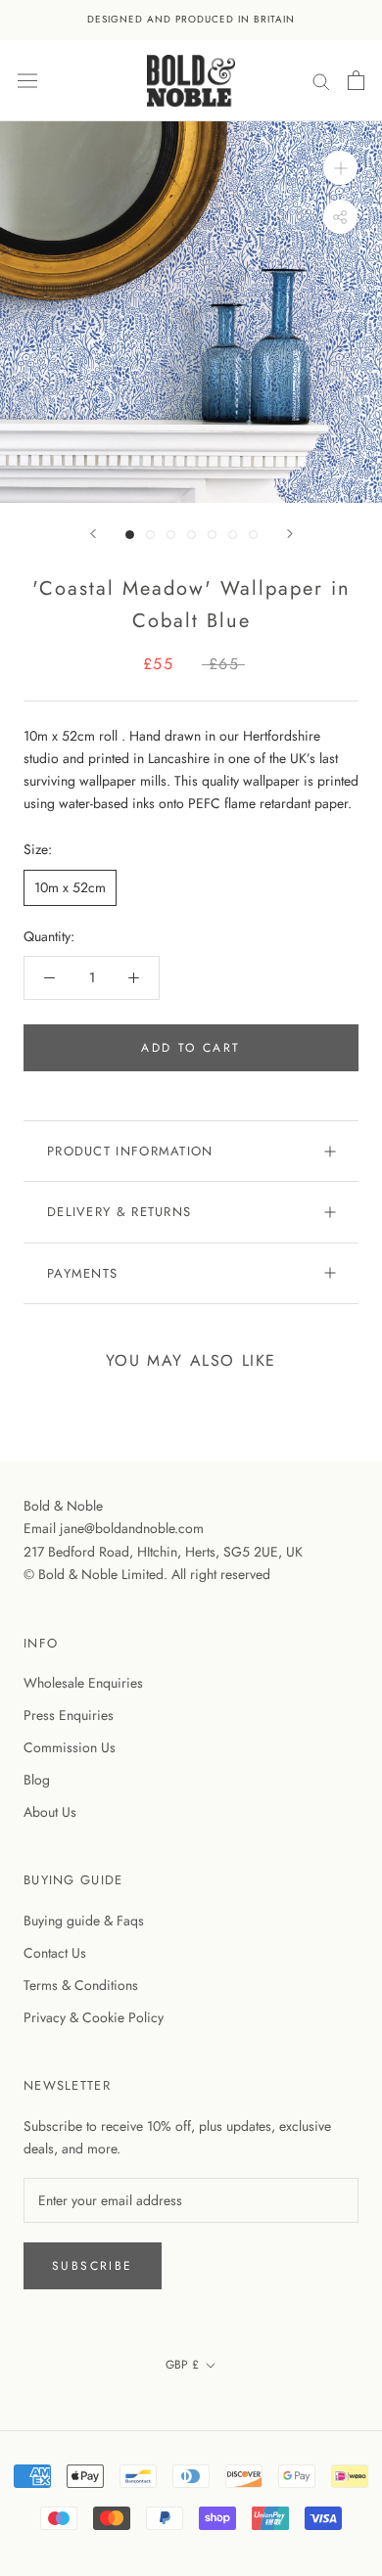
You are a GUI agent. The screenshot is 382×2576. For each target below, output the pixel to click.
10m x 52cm (70, 887)
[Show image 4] (191, 535)
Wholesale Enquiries (83, 1683)
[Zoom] (340, 168)
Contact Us (55, 1953)
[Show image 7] (253, 535)
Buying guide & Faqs (84, 1921)
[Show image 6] (233, 535)
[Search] (321, 80)
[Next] (290, 534)
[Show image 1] (130, 535)
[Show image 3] (171, 535)
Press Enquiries (69, 1715)
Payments (82, 1273)
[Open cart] (356, 80)
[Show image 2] (150, 535)
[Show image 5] (212, 535)
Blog (37, 1780)
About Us (50, 1812)
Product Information (130, 1151)
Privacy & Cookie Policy (94, 2017)
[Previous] (93, 534)
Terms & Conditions (81, 1985)
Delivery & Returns (119, 1212)
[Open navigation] (27, 80)
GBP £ (182, 2365)
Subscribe (93, 2266)
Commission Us (70, 1747)
